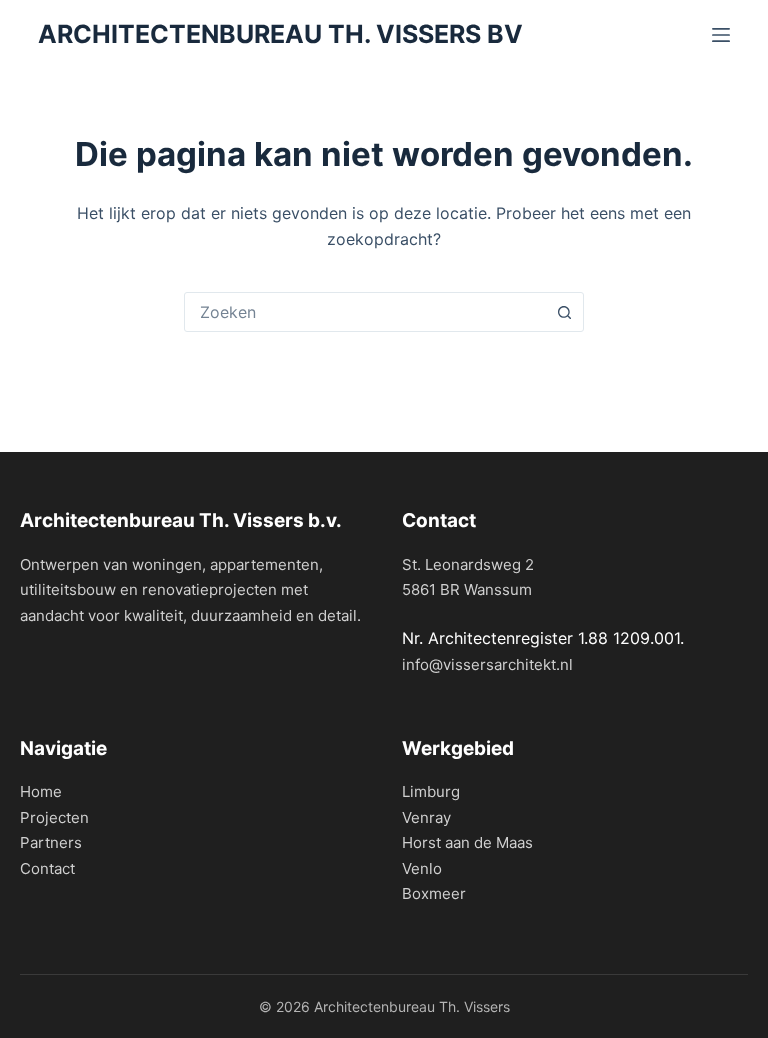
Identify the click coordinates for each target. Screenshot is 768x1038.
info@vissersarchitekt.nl (487, 664)
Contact (47, 868)
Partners (51, 842)
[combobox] (365, 312)
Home (41, 791)
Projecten (54, 817)
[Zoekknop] (564, 312)
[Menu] (721, 35)
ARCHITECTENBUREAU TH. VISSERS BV (280, 34)
